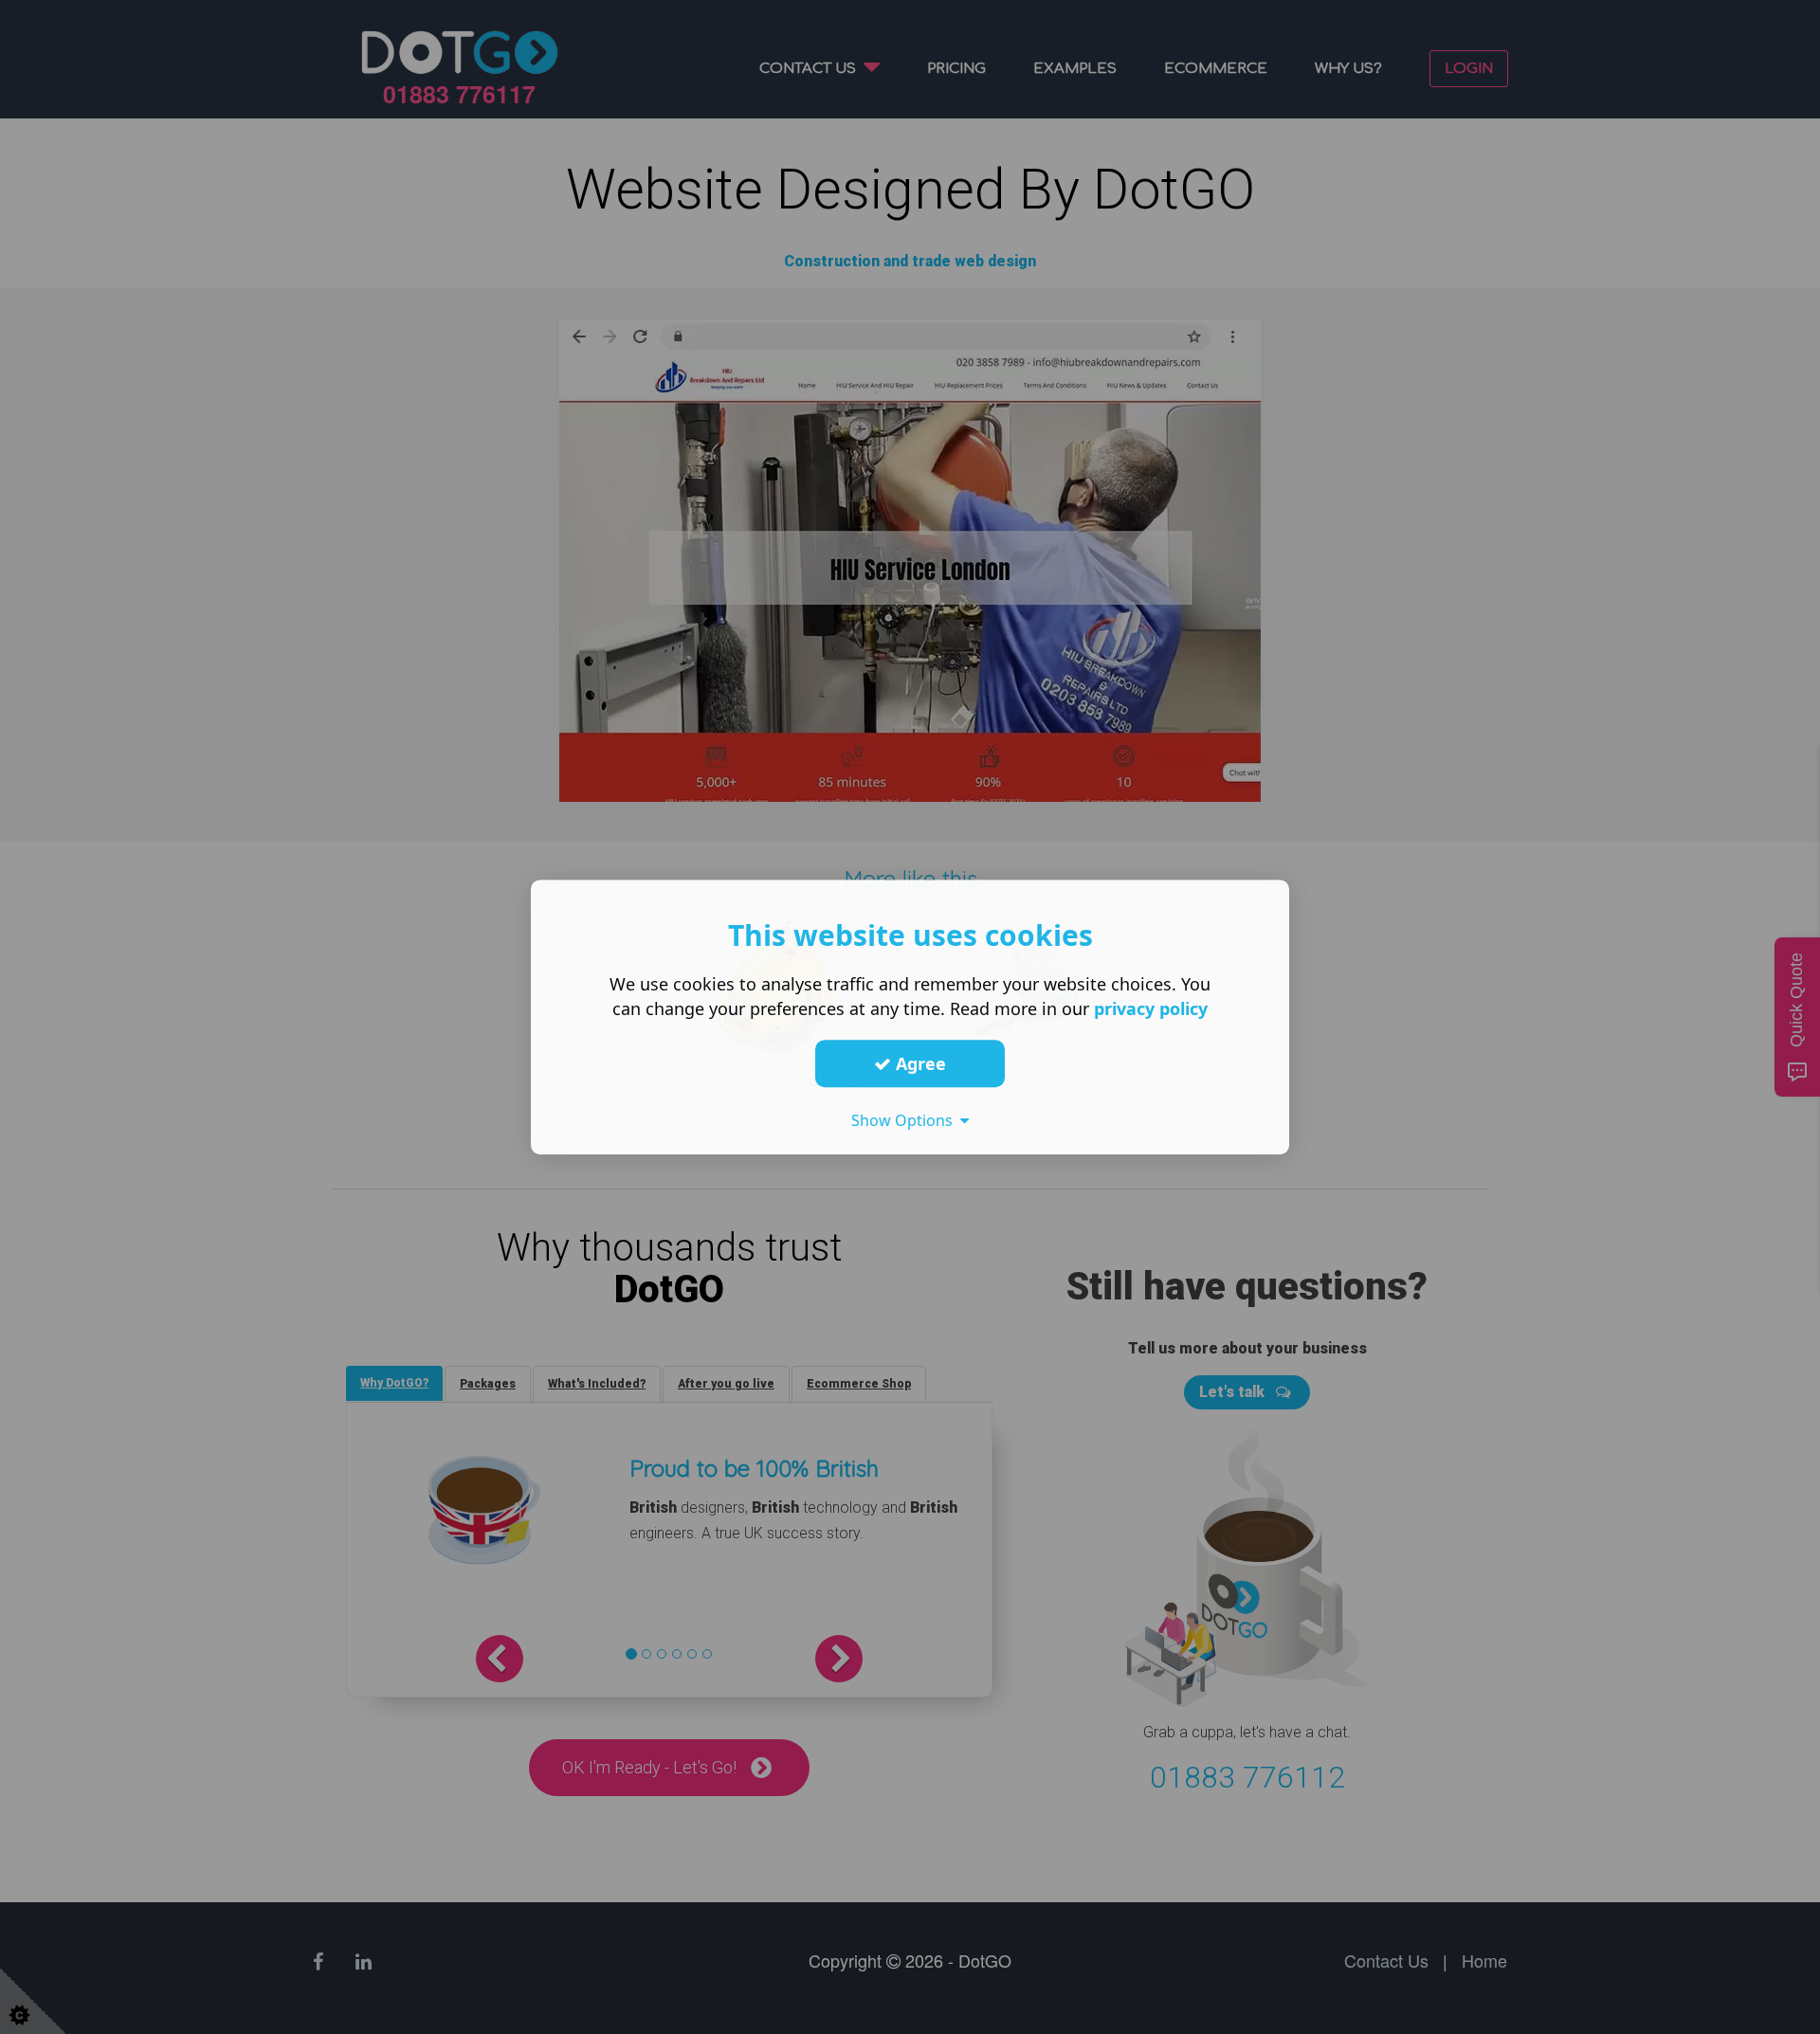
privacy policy (1151, 1008)
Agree (919, 1063)
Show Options (906, 1120)
